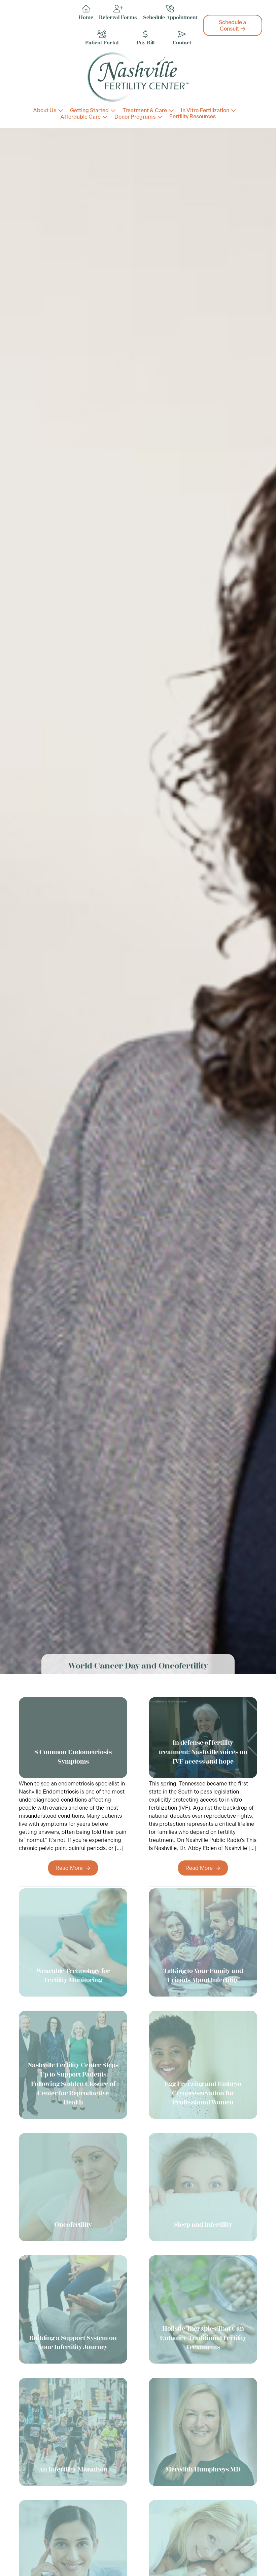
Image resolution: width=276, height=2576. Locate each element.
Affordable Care (80, 117)
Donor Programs (135, 117)
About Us (45, 110)
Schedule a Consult (232, 26)
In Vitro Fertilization (205, 110)
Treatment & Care (145, 110)
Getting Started (89, 110)
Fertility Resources (193, 117)
